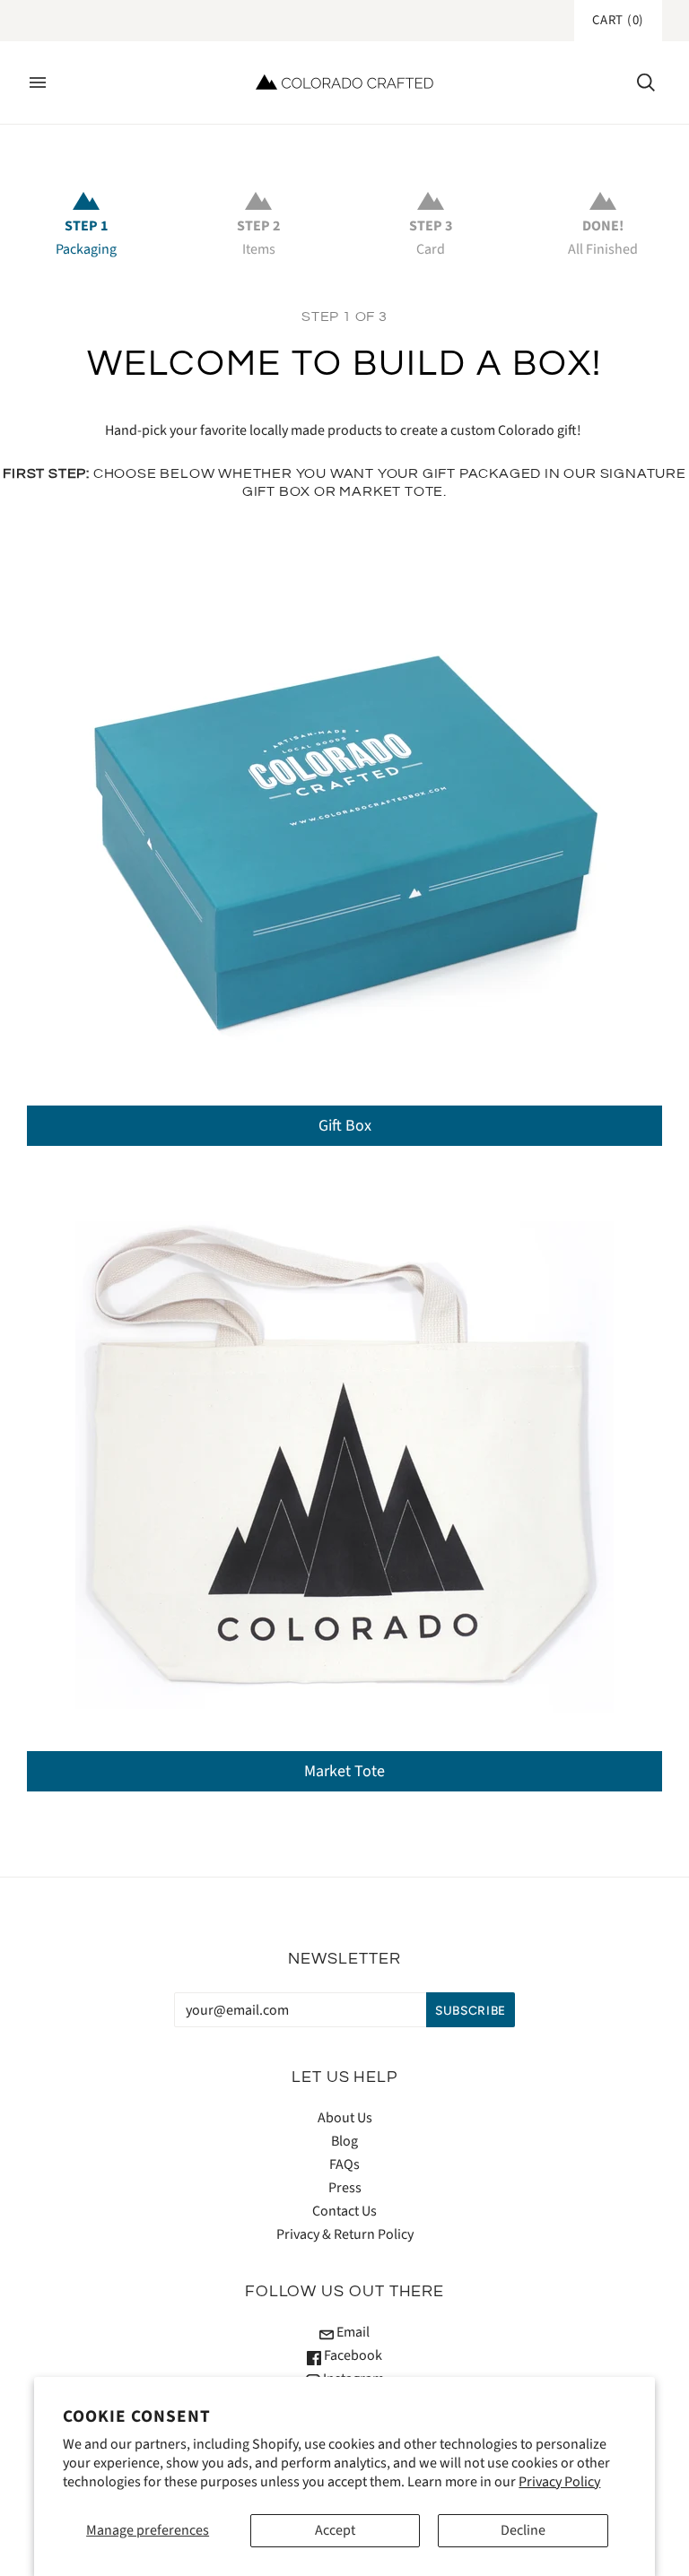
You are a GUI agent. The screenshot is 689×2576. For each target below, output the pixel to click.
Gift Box (345, 1126)
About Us (345, 2118)
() (618, 20)
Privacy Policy (559, 2482)
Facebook (352, 2355)
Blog (344, 2141)
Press (345, 2188)
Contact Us (344, 2211)
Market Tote (344, 1771)
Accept (335, 2530)
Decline (523, 2530)
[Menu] (38, 82)
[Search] (646, 82)
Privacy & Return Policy (345, 2234)
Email (352, 2332)
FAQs (344, 2164)
